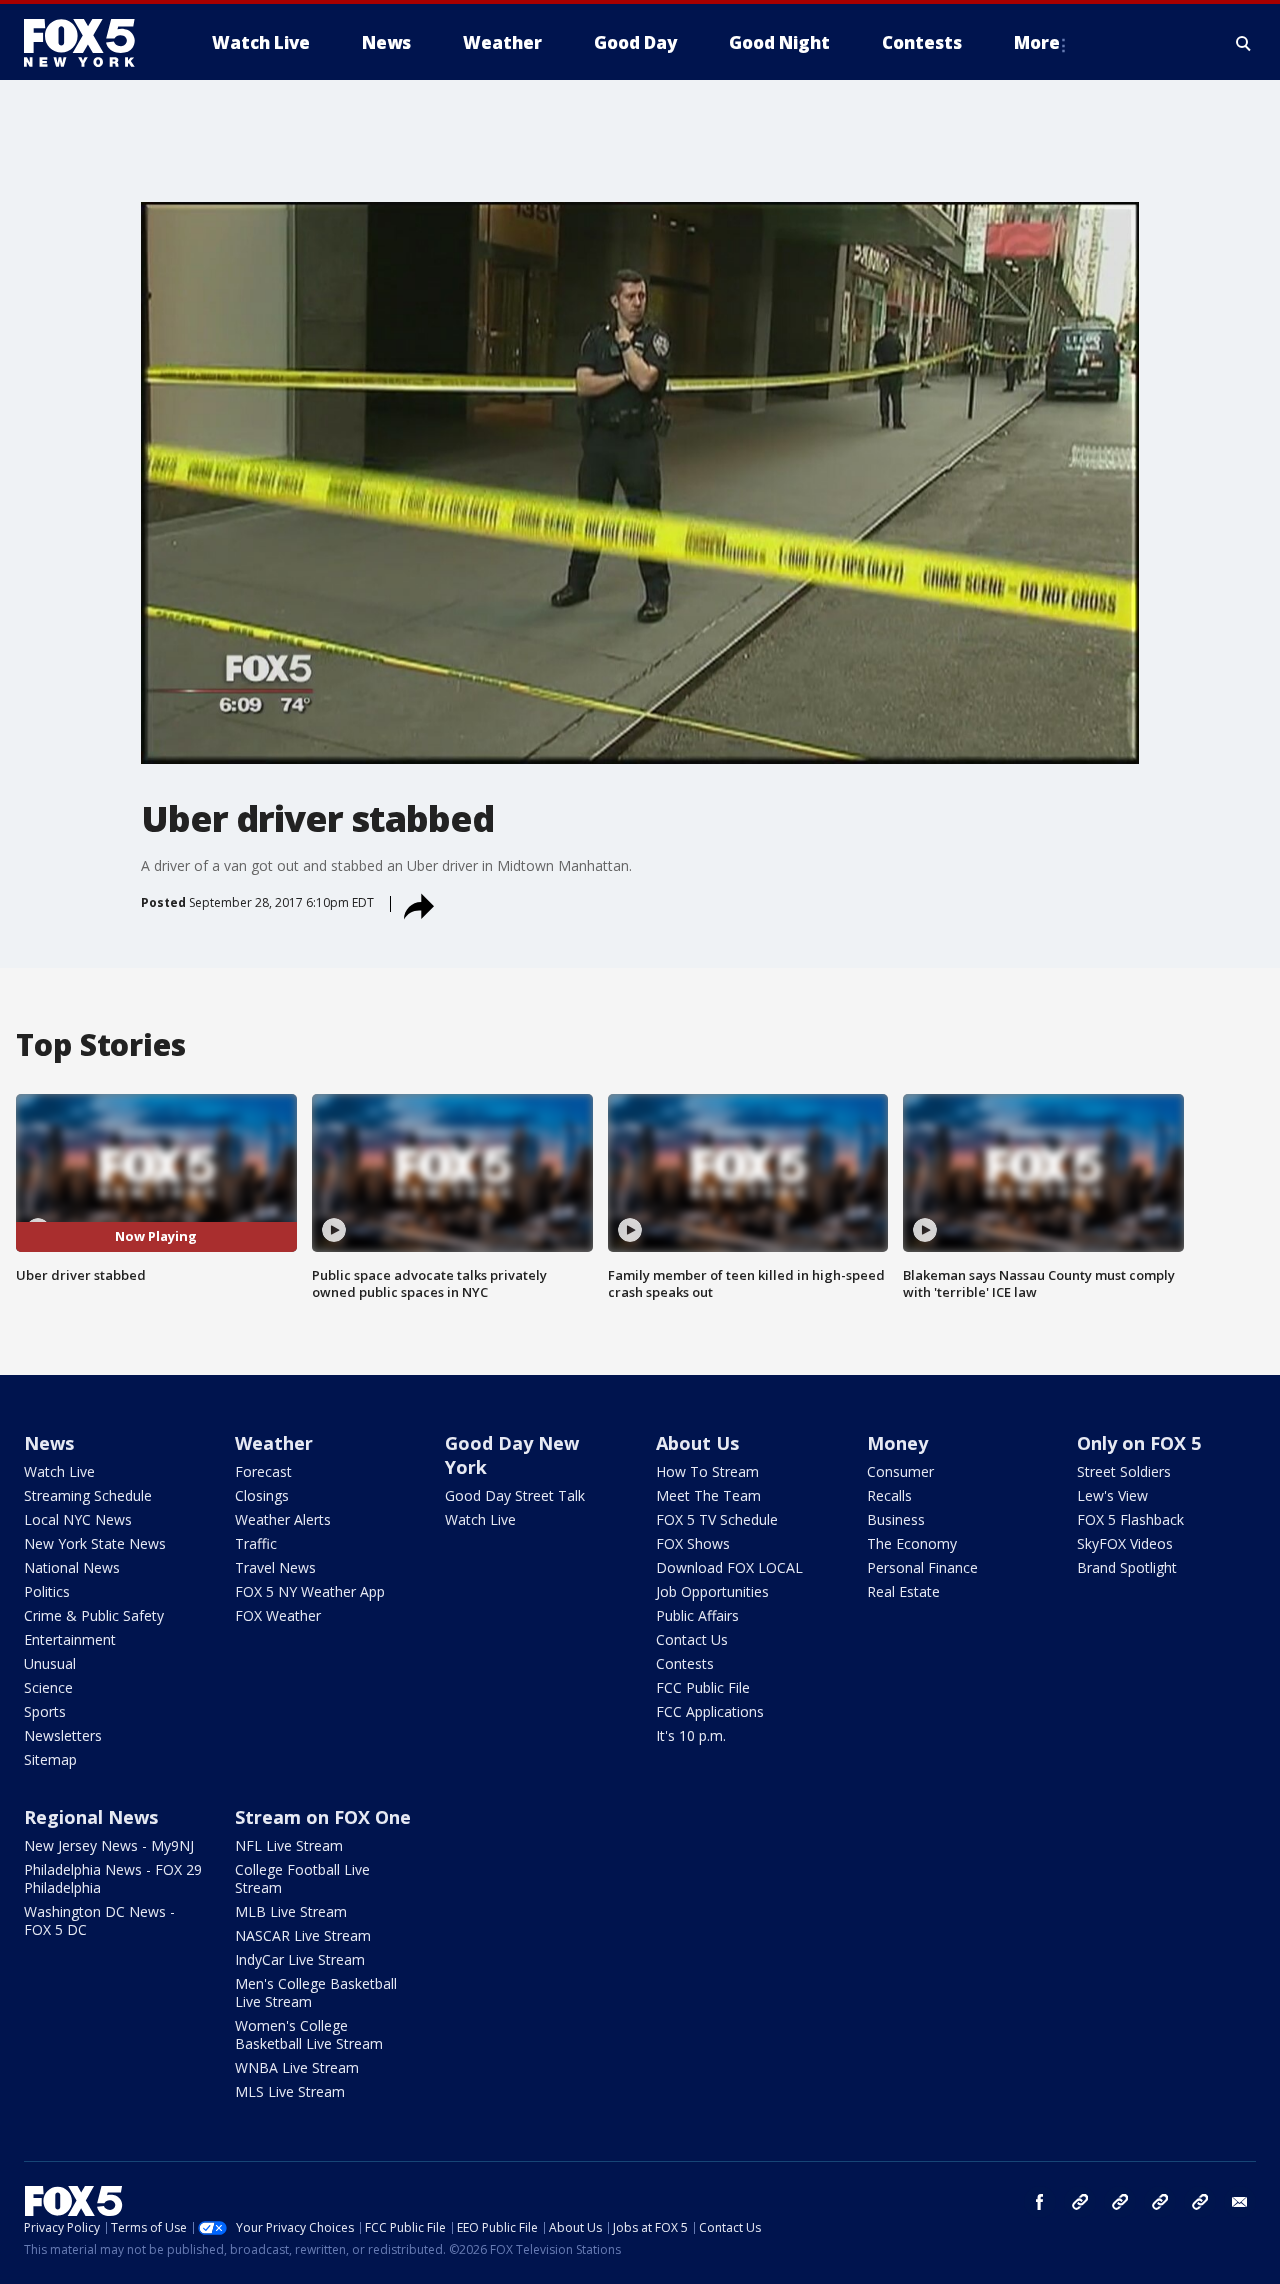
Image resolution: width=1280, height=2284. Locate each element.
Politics (47, 1591)
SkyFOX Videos (1125, 1543)
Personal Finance (922, 1567)
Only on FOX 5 (1139, 1443)
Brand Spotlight (1127, 1567)
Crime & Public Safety (94, 1615)
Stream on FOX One (323, 1817)
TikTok (1120, 2202)
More (1037, 42)
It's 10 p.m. (691, 1735)
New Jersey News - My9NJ (109, 1845)
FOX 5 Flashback (1130, 1519)
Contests (685, 1663)
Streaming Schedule (88, 1495)
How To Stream (707, 1471)
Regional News (91, 1817)
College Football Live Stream (302, 1878)
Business (896, 1519)
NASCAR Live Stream (303, 1935)
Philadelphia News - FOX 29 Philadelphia (113, 1878)
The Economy (912, 1543)
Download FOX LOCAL (729, 1567)
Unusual (50, 1663)
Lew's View (1112, 1495)
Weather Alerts (283, 1519)
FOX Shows (693, 1543)
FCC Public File (703, 1687)
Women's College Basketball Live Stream (309, 2034)
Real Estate (903, 1591)
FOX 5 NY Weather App (310, 1591)
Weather (274, 1443)
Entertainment (70, 1639)
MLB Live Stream (291, 1911)
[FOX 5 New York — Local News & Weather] (90, 43)
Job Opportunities (712, 1591)
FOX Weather (278, 1615)
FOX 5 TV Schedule (717, 1519)
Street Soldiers (1124, 1471)
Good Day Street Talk (515, 1495)
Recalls (889, 1495)
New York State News (95, 1543)
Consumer (900, 1471)
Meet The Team (708, 1495)
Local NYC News (78, 1519)
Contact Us (692, 1639)
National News (72, 1567)
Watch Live (59, 1471)
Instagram (1080, 2202)
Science (48, 1687)
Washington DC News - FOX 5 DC (99, 1920)
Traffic (256, 1543)
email (1240, 2202)
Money (897, 1443)
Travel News (275, 1567)
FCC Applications (710, 1711)
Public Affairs (697, 1615)
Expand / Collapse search (1244, 43)
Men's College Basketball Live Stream (316, 1992)
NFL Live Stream (289, 1845)
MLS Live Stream (290, 2091)
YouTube (1160, 2202)
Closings (262, 1495)
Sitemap (50, 1759)
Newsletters (63, 1735)
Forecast (263, 1471)
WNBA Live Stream (297, 2067)
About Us (697, 1443)
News (49, 1443)
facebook (1040, 2202)
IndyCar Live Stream (300, 1959)
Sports (45, 1711)
